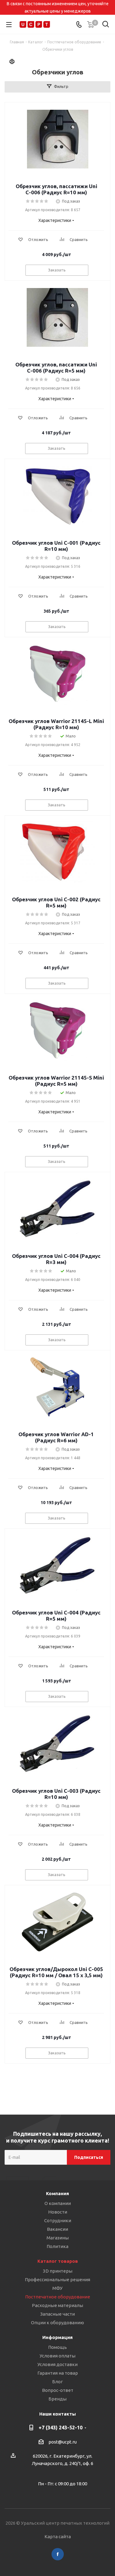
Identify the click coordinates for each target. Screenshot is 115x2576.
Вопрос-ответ (58, 2390)
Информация (57, 2337)
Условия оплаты (57, 2356)
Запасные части (57, 2314)
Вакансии (57, 2229)
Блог (57, 2382)
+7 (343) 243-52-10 (61, 2428)
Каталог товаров (58, 2261)
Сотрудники (58, 2220)
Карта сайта (58, 2536)
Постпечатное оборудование (58, 2297)
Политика (57, 2246)
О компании (58, 2203)
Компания (57, 2193)
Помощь (57, 2347)
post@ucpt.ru (63, 2442)
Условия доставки (57, 2364)
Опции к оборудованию (57, 2323)
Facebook (58, 2554)
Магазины (58, 2238)
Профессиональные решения (57, 2280)
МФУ (57, 2288)
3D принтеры (58, 2271)
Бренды (57, 2399)
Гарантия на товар (58, 2373)
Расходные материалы (57, 2305)
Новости (58, 2212)
